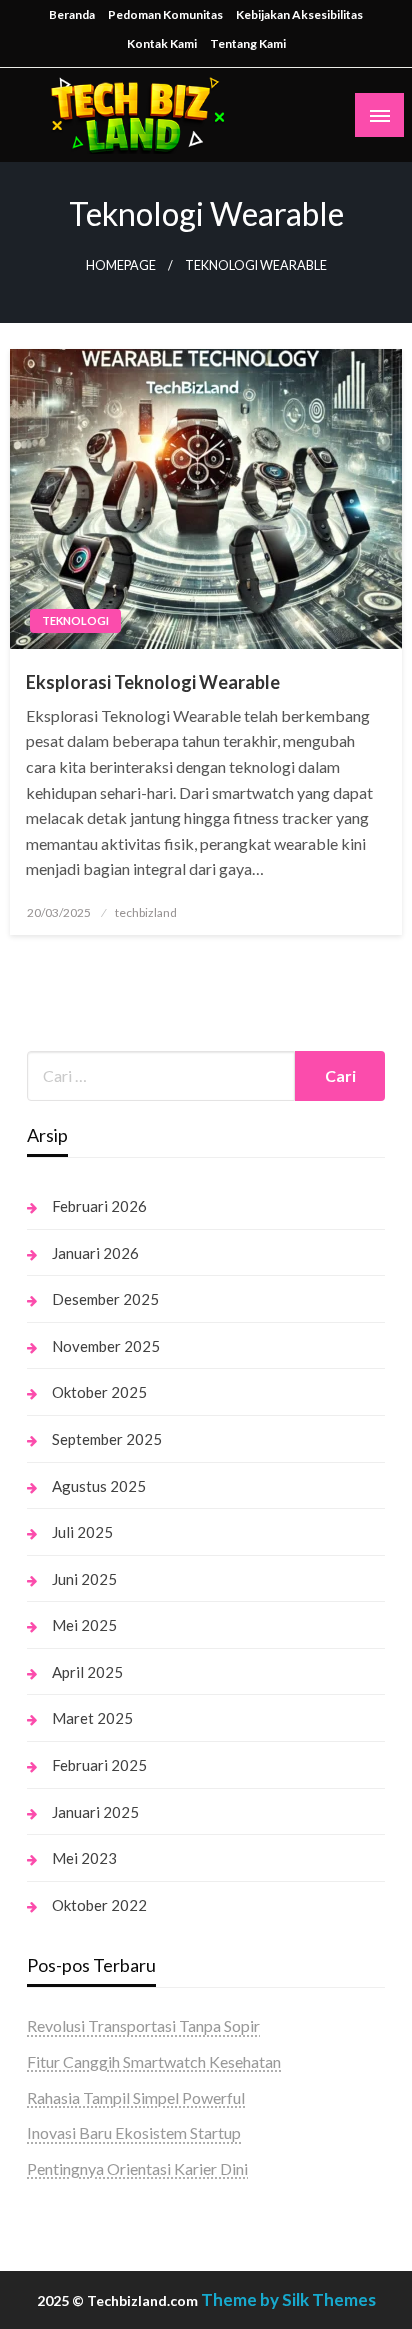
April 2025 (87, 1672)
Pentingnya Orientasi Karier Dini (137, 2168)
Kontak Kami (162, 43)
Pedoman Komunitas (165, 14)
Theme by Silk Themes (288, 2299)
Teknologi (75, 620)
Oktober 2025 (99, 1392)
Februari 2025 (99, 1765)
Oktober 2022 (99, 1905)
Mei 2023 (84, 1858)
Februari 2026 (99, 1206)
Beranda (72, 14)
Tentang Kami (248, 43)
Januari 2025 (95, 1812)
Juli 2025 (82, 1532)
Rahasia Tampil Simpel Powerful (136, 2097)
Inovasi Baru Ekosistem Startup (134, 2132)
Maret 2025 (92, 1718)
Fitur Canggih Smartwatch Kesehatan (154, 2061)
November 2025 (106, 1346)
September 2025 (107, 1439)
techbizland (146, 912)
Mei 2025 (84, 1625)
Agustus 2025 (99, 1486)
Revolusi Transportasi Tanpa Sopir (143, 2025)
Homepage (121, 265)
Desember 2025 (105, 1299)
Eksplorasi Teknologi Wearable (153, 682)
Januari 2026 (95, 1253)
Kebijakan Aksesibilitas (299, 14)
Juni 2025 (84, 1579)
